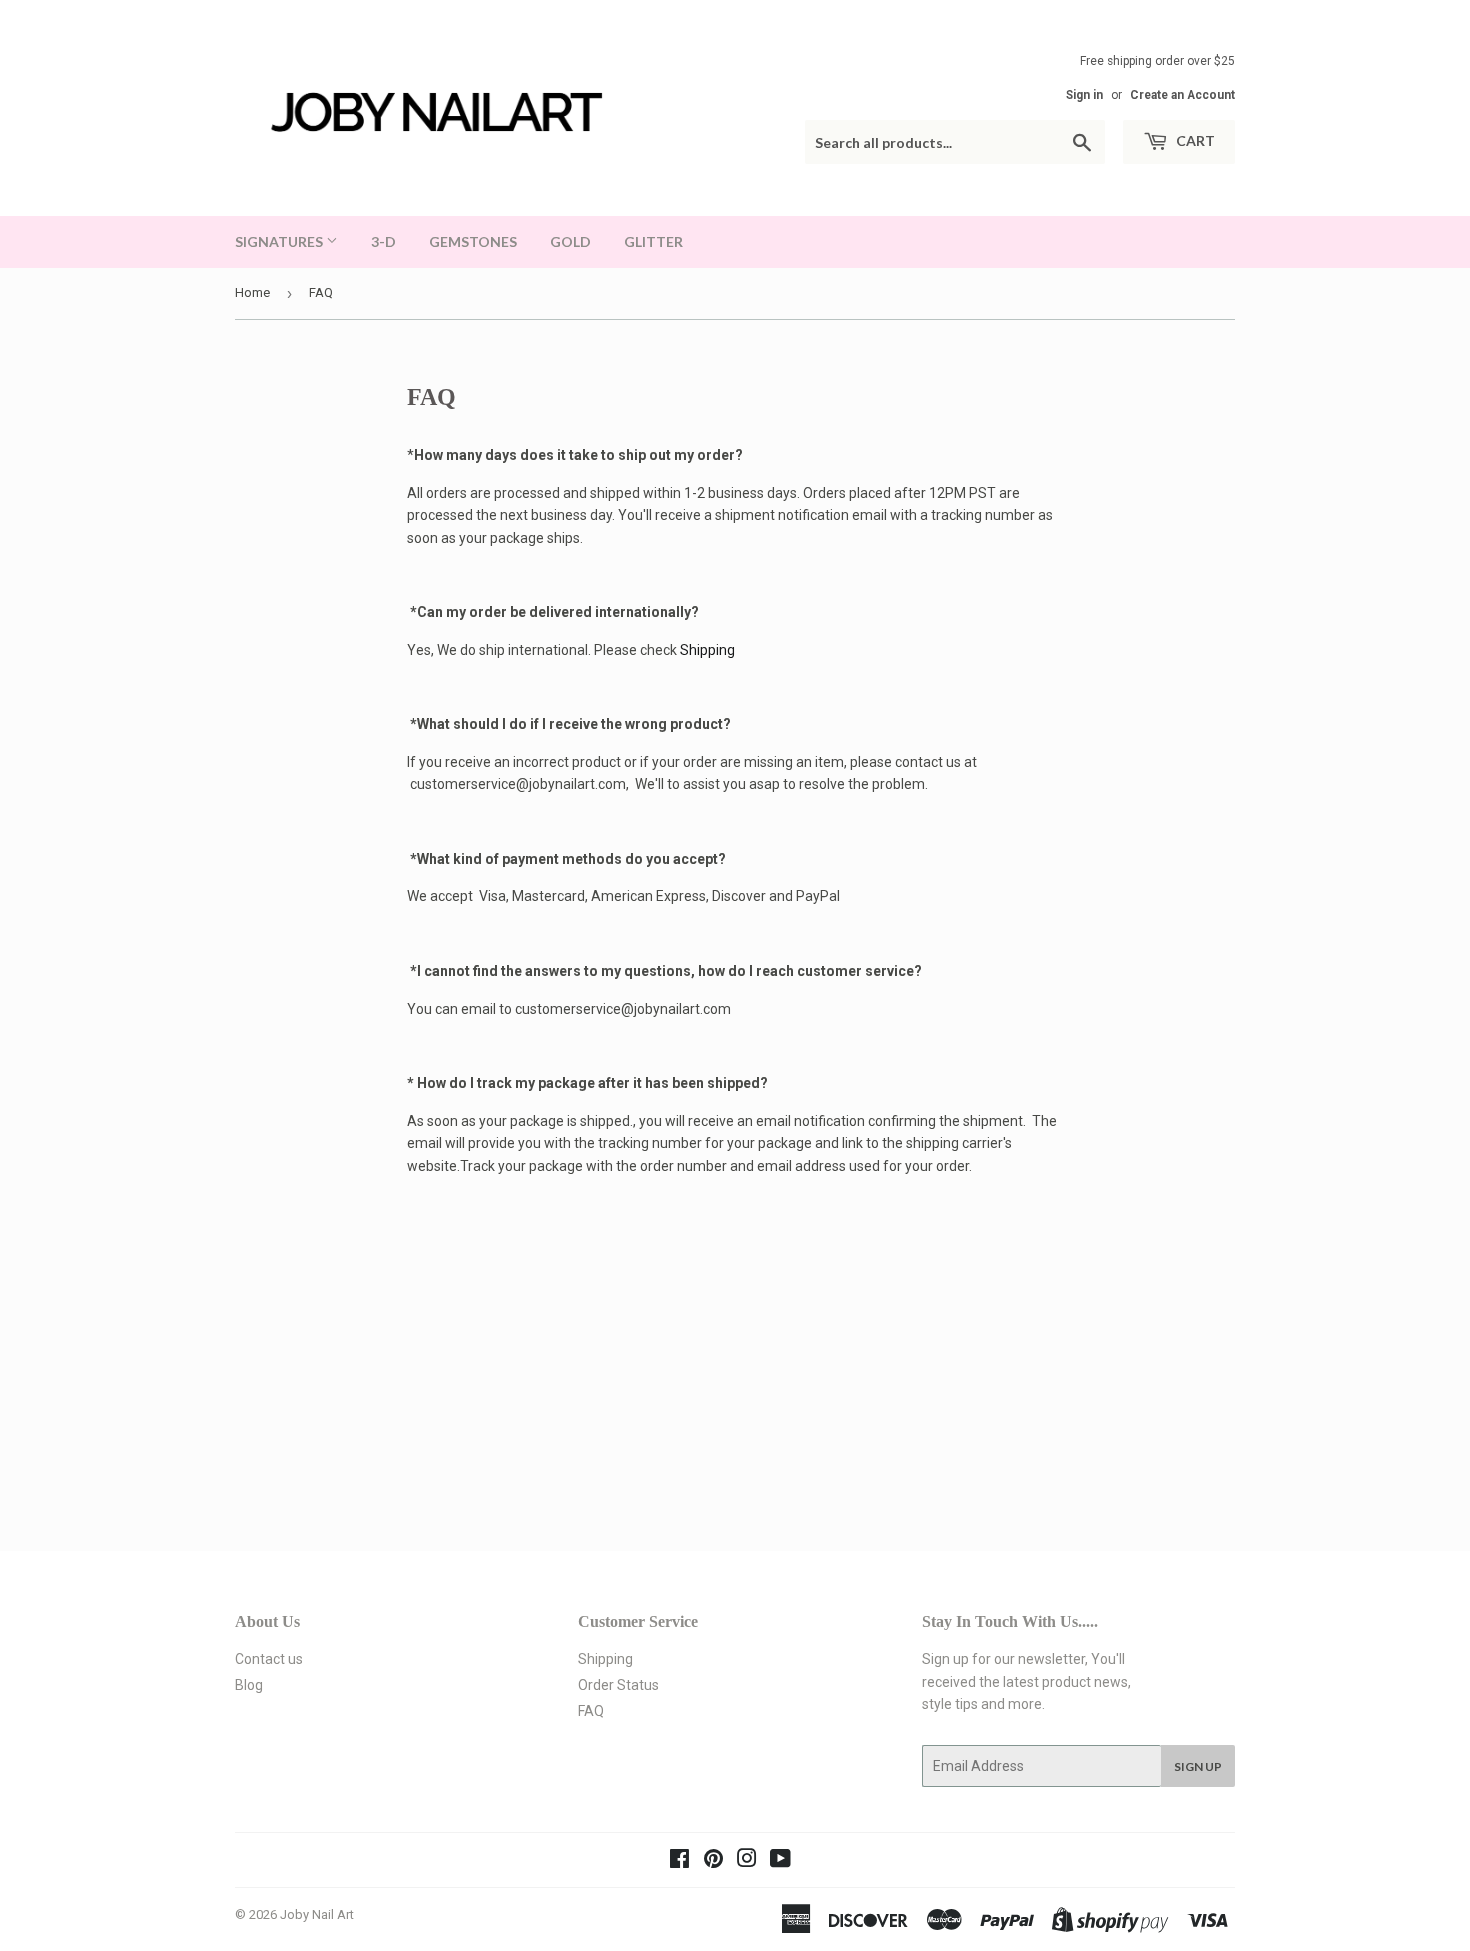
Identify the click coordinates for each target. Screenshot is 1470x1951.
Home (252, 292)
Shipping (707, 650)
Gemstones (473, 241)
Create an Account (1182, 95)
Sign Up (1198, 1766)
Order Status (618, 1685)
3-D (383, 241)
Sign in (1084, 95)
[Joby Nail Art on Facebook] (679, 1861)
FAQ (591, 1711)
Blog (249, 1685)
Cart (1194, 140)
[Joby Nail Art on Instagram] (747, 1861)
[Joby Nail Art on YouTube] (780, 1861)
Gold (570, 241)
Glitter (653, 241)
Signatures (280, 241)
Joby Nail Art (317, 1914)
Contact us (269, 1659)
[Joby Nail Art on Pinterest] (713, 1861)
